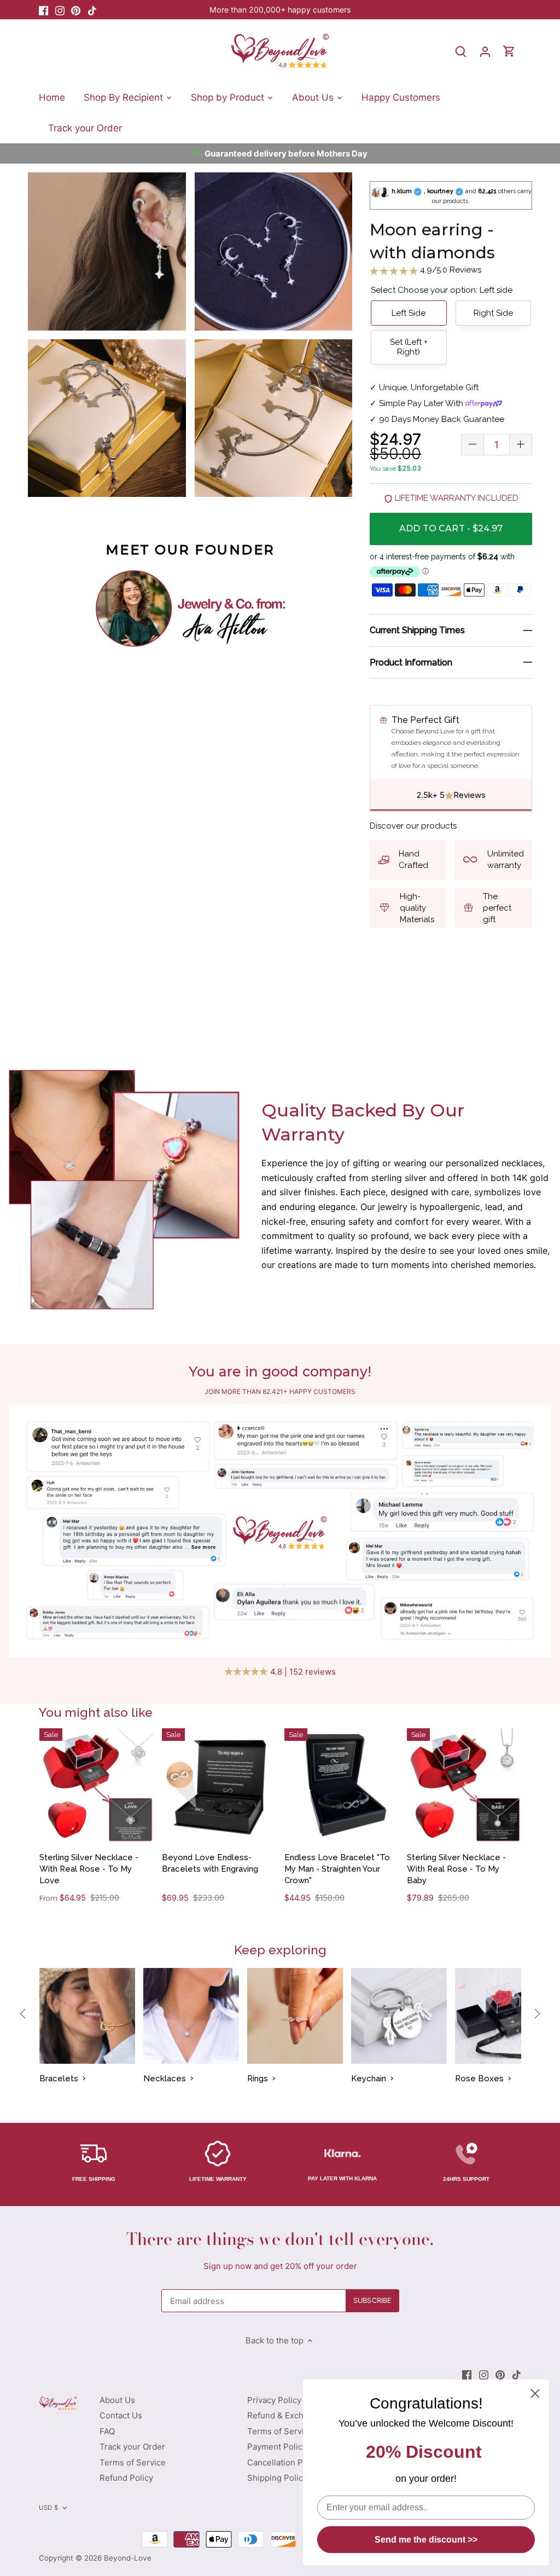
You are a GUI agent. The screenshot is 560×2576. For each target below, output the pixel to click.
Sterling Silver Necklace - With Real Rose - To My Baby (456, 1869)
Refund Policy (126, 2478)
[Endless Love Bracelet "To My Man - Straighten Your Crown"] (342, 1785)
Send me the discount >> (426, 2540)
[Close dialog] (535, 2393)
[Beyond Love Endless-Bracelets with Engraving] (219, 1785)
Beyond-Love (128, 2558)
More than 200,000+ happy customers (280, 10)
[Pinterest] (76, 10)
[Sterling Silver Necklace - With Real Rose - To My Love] (97, 1785)
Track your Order (132, 2447)
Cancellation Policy (284, 2462)
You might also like (96, 1712)
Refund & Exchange (285, 2415)
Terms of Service (133, 2462)
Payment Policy (277, 2447)
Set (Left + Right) (409, 347)
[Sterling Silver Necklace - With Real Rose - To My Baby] (464, 1785)
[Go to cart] (509, 51)
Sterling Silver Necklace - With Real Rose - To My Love (89, 1869)
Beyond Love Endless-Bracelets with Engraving (210, 1863)
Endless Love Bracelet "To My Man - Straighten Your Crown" (337, 1869)
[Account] (485, 51)
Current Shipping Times (417, 630)
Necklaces (165, 2079)
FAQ (107, 2431)
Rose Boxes (479, 2079)
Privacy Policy (274, 2400)
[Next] (537, 2013)
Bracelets (59, 2079)
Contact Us (121, 2415)
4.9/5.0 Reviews (450, 270)
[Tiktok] (92, 10)
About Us (117, 2400)
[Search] (461, 51)
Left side (409, 313)
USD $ (48, 2508)
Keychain (369, 2079)
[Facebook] (43, 10)
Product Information (411, 662)
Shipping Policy (277, 2478)
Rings (258, 2079)
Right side (493, 313)
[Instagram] (60, 10)
